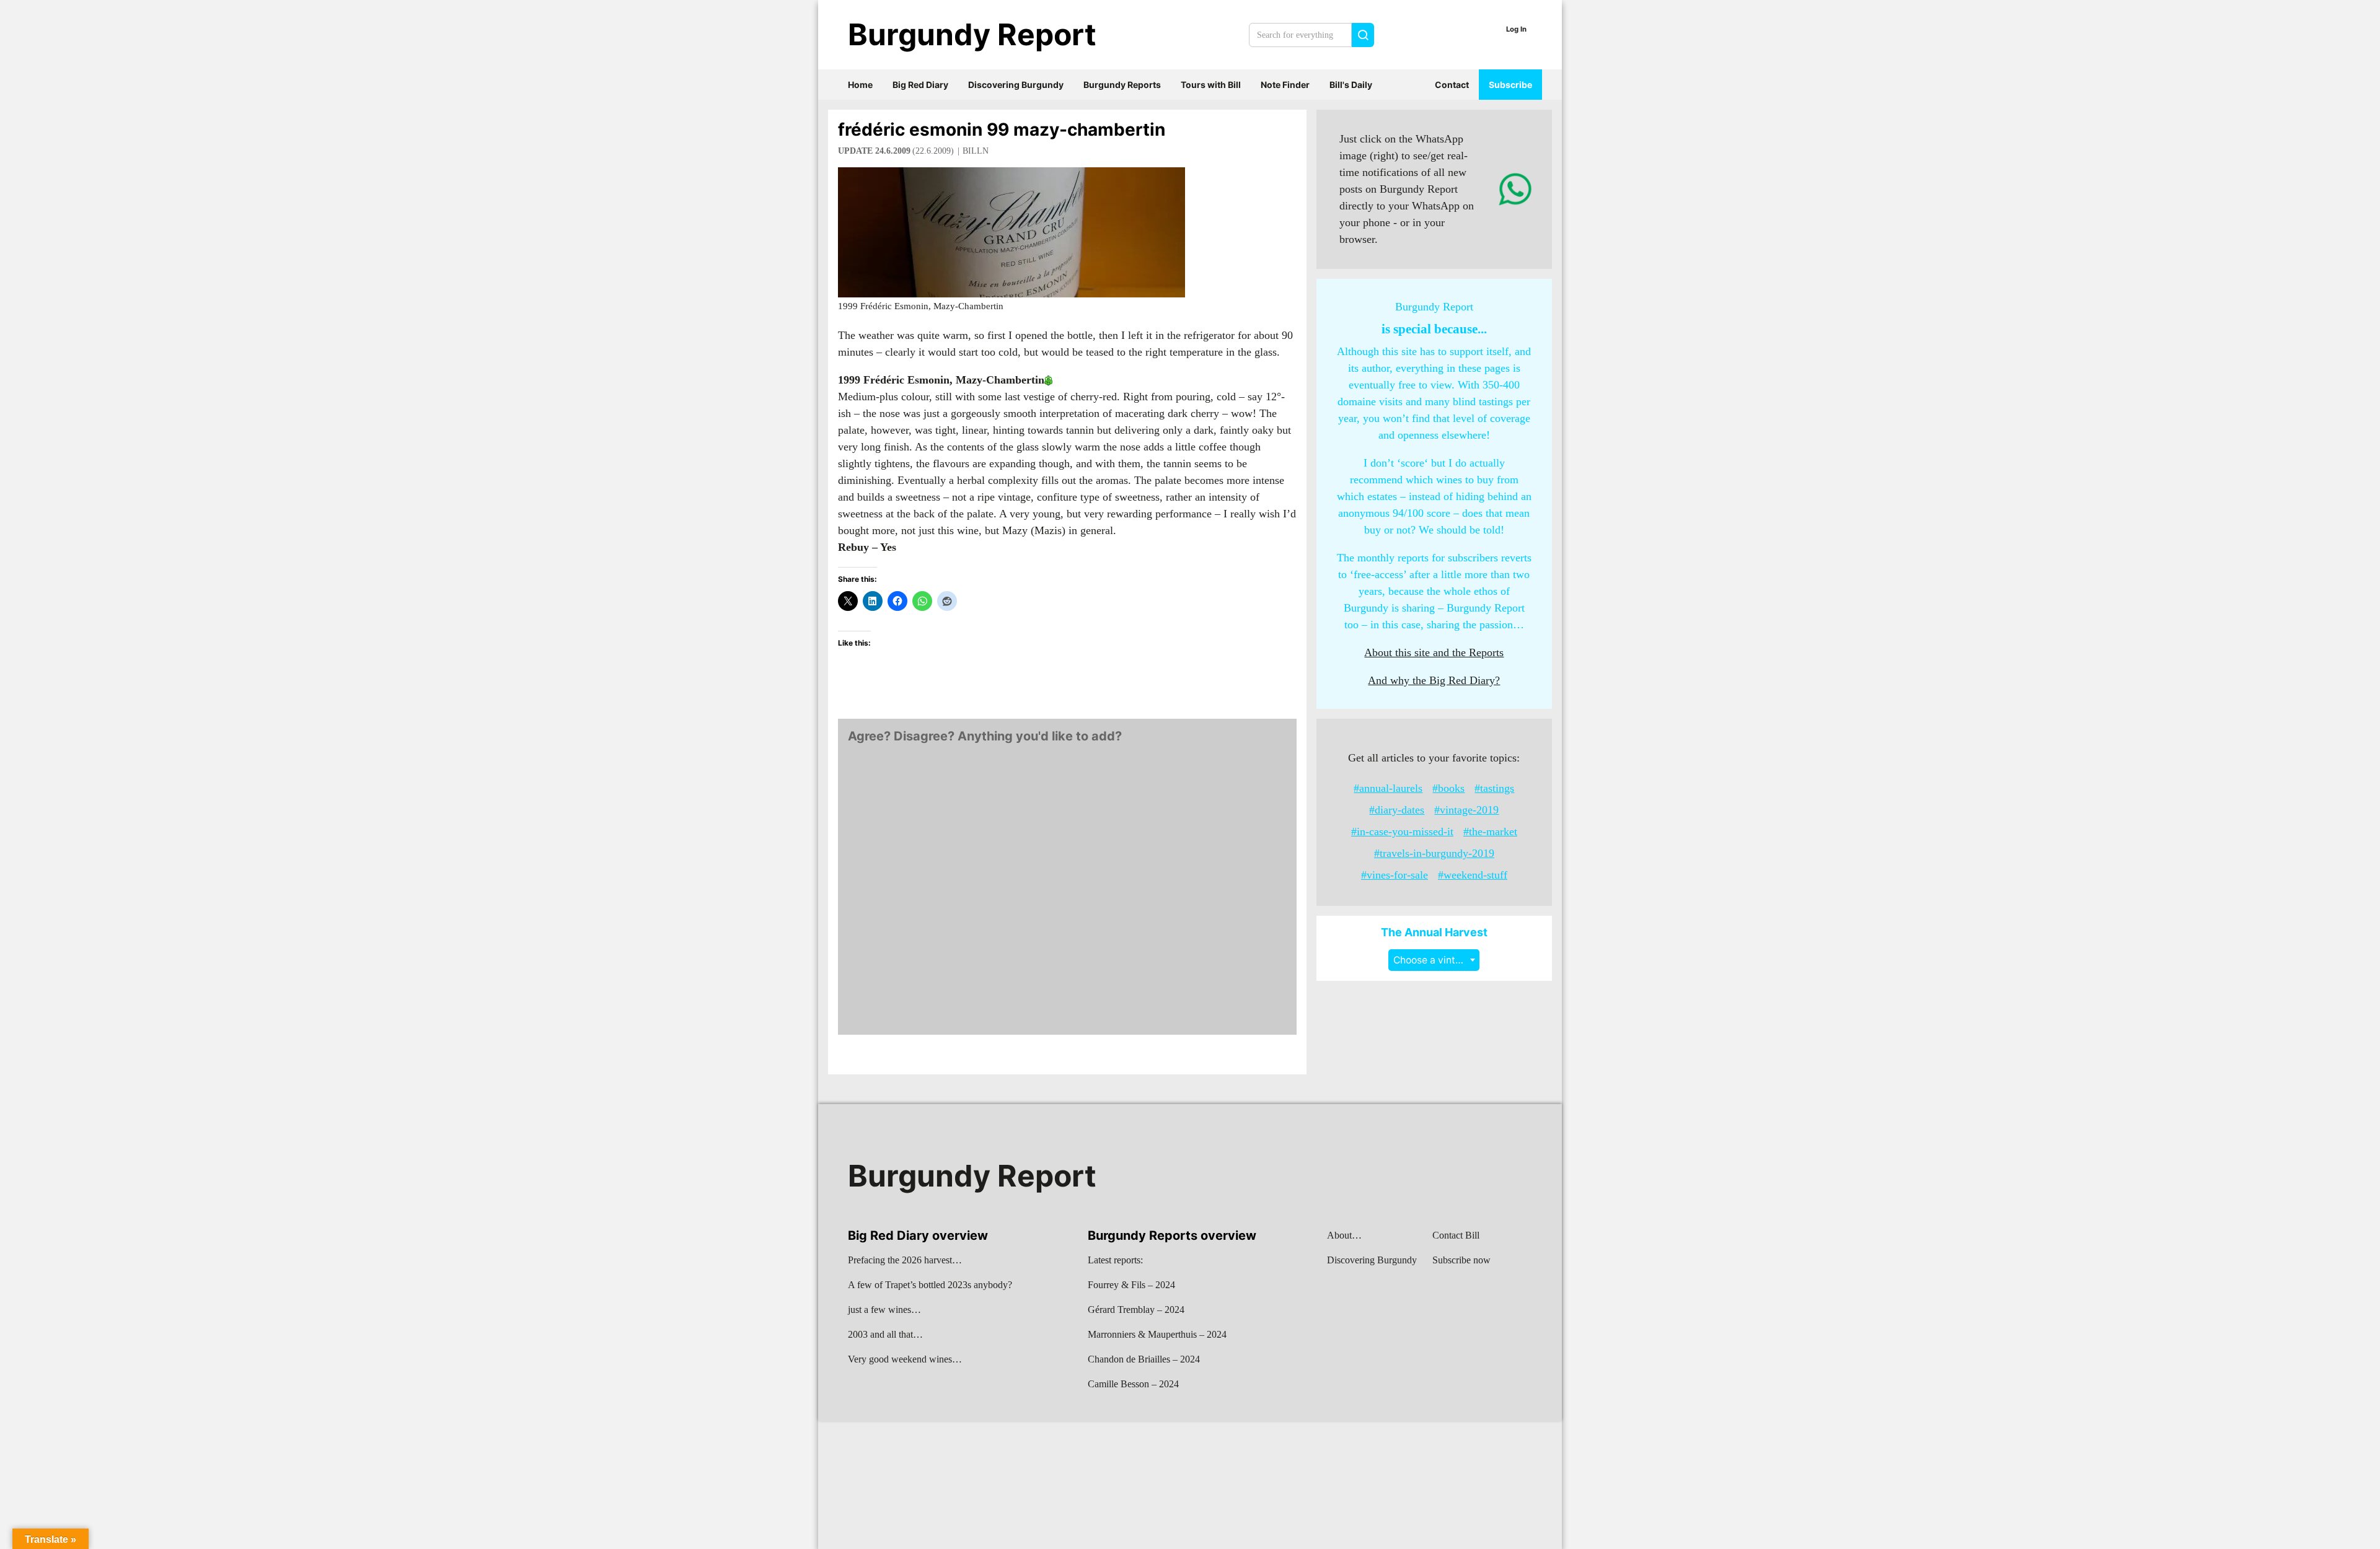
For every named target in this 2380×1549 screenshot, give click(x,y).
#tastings (1494, 788)
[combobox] (1434, 960)
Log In (1516, 29)
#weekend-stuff (1473, 875)
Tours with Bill (1211, 85)
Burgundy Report (972, 34)
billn (976, 151)
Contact (1452, 85)
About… (1344, 1235)
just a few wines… (884, 1310)
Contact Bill (1456, 1235)
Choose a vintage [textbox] (1433, 960)
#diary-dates (1397, 810)
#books (1448, 788)
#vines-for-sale (1395, 875)
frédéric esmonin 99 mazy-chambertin (1002, 129)
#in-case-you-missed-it (1402, 832)
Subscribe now (1461, 1260)
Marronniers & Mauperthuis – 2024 (1157, 1334)
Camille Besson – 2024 (1133, 1384)
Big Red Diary (920, 85)
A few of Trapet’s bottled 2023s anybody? (930, 1285)
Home (860, 85)
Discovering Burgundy (1016, 85)
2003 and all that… (885, 1334)
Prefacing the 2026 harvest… (905, 1260)
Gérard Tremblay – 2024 (1136, 1310)
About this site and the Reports (1434, 652)
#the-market (1490, 832)
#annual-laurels (1388, 788)
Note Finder (1285, 85)
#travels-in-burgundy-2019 (1434, 853)
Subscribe (1510, 85)
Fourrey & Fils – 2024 (1131, 1285)
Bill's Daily (1351, 85)
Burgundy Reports (1122, 85)
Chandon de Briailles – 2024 (1144, 1359)
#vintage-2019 (1466, 810)
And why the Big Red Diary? (1434, 680)
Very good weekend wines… (905, 1359)
